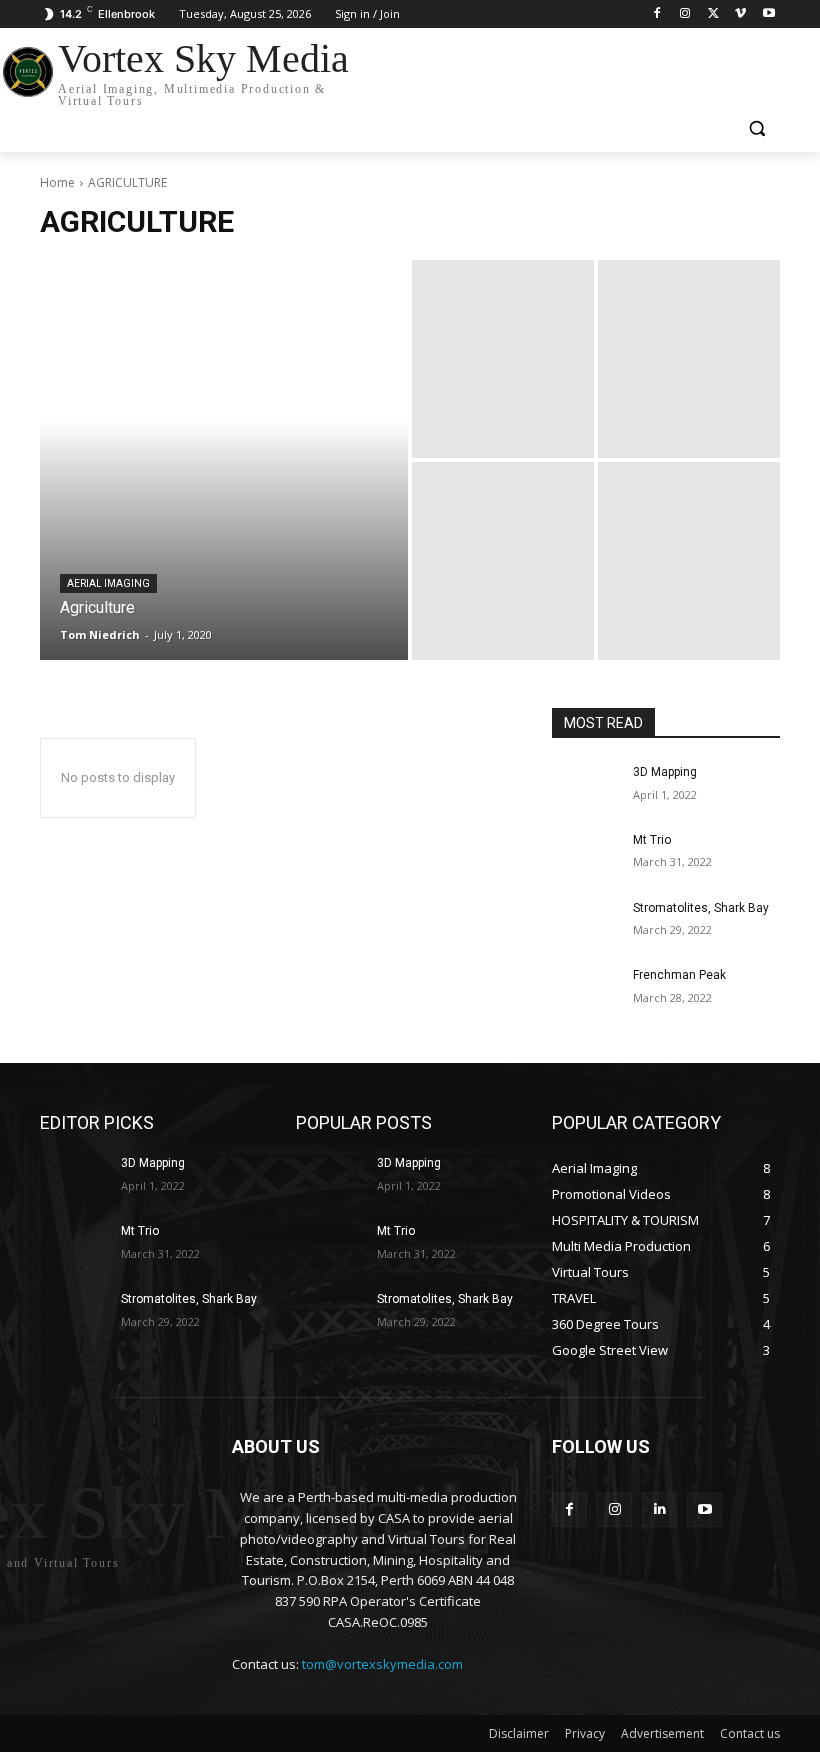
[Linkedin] (659, 1509)
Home (57, 182)
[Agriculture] (224, 460)
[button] (756, 128)
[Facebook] (657, 14)
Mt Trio (652, 840)
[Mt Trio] (586, 856)
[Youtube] (768, 14)
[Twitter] (713, 14)
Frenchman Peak (679, 975)
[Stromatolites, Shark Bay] (586, 924)
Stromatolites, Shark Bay (701, 908)
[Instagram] (685, 14)
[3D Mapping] (586, 788)
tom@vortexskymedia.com (382, 1664)
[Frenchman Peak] (586, 991)
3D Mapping (665, 772)
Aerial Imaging (108, 583)
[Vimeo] (740, 14)
